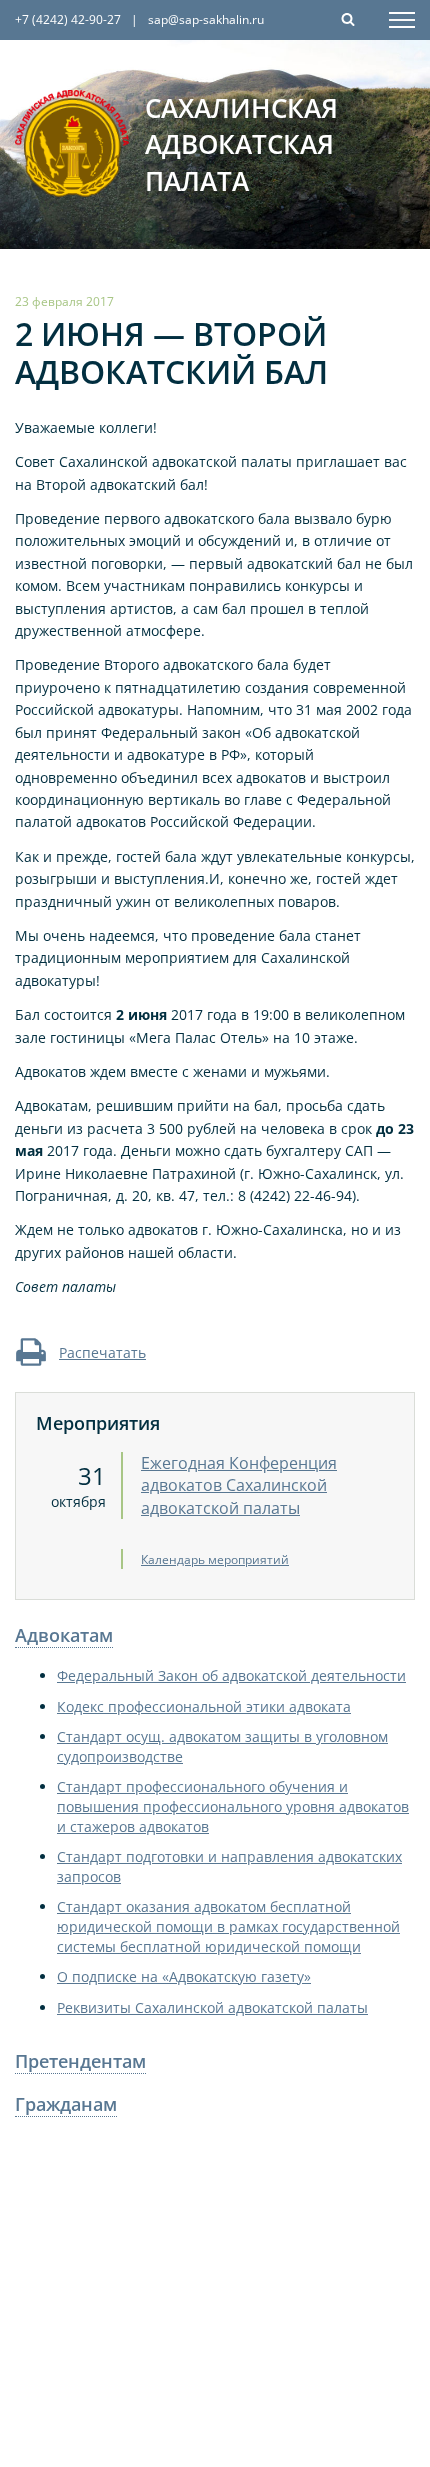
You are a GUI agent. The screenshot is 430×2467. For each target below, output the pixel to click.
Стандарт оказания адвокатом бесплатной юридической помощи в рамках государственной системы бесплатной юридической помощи (228, 1926)
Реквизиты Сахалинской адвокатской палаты (212, 2007)
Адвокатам (64, 1635)
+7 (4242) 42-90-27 (68, 19)
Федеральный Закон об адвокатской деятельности (231, 1675)
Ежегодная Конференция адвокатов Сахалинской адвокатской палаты (239, 1485)
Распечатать (102, 1352)
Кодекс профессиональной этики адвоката (204, 1706)
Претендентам (80, 2061)
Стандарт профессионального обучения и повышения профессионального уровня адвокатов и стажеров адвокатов (233, 1806)
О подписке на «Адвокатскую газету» (184, 1976)
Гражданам (66, 2104)
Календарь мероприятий (215, 1559)
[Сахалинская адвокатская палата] (72, 143)
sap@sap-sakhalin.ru (206, 19)
